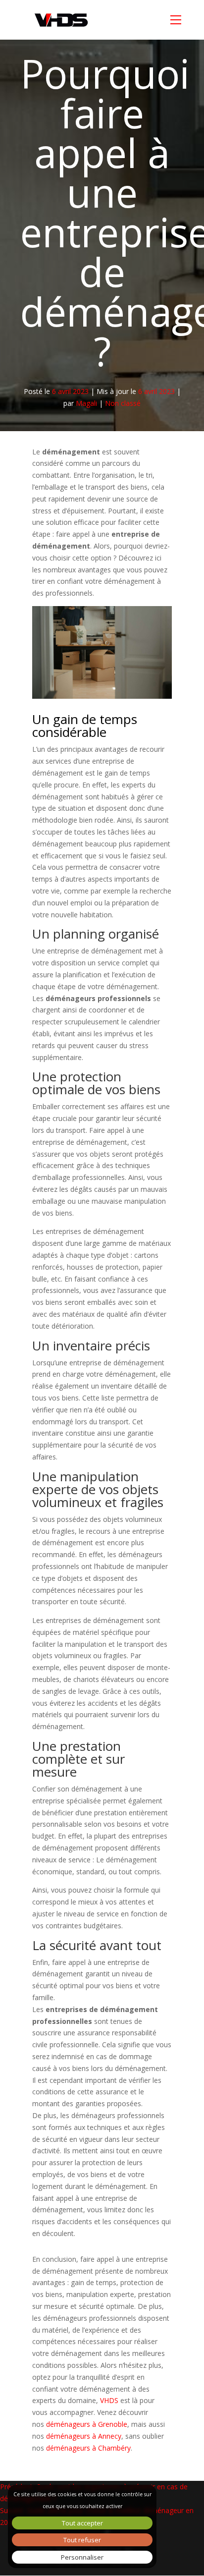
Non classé (123, 403)
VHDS (109, 2400)
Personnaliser (82, 2557)
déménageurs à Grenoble (87, 2424)
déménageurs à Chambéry (88, 2448)
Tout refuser (82, 2540)
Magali (86, 403)
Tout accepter (82, 2523)
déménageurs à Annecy (84, 2436)
